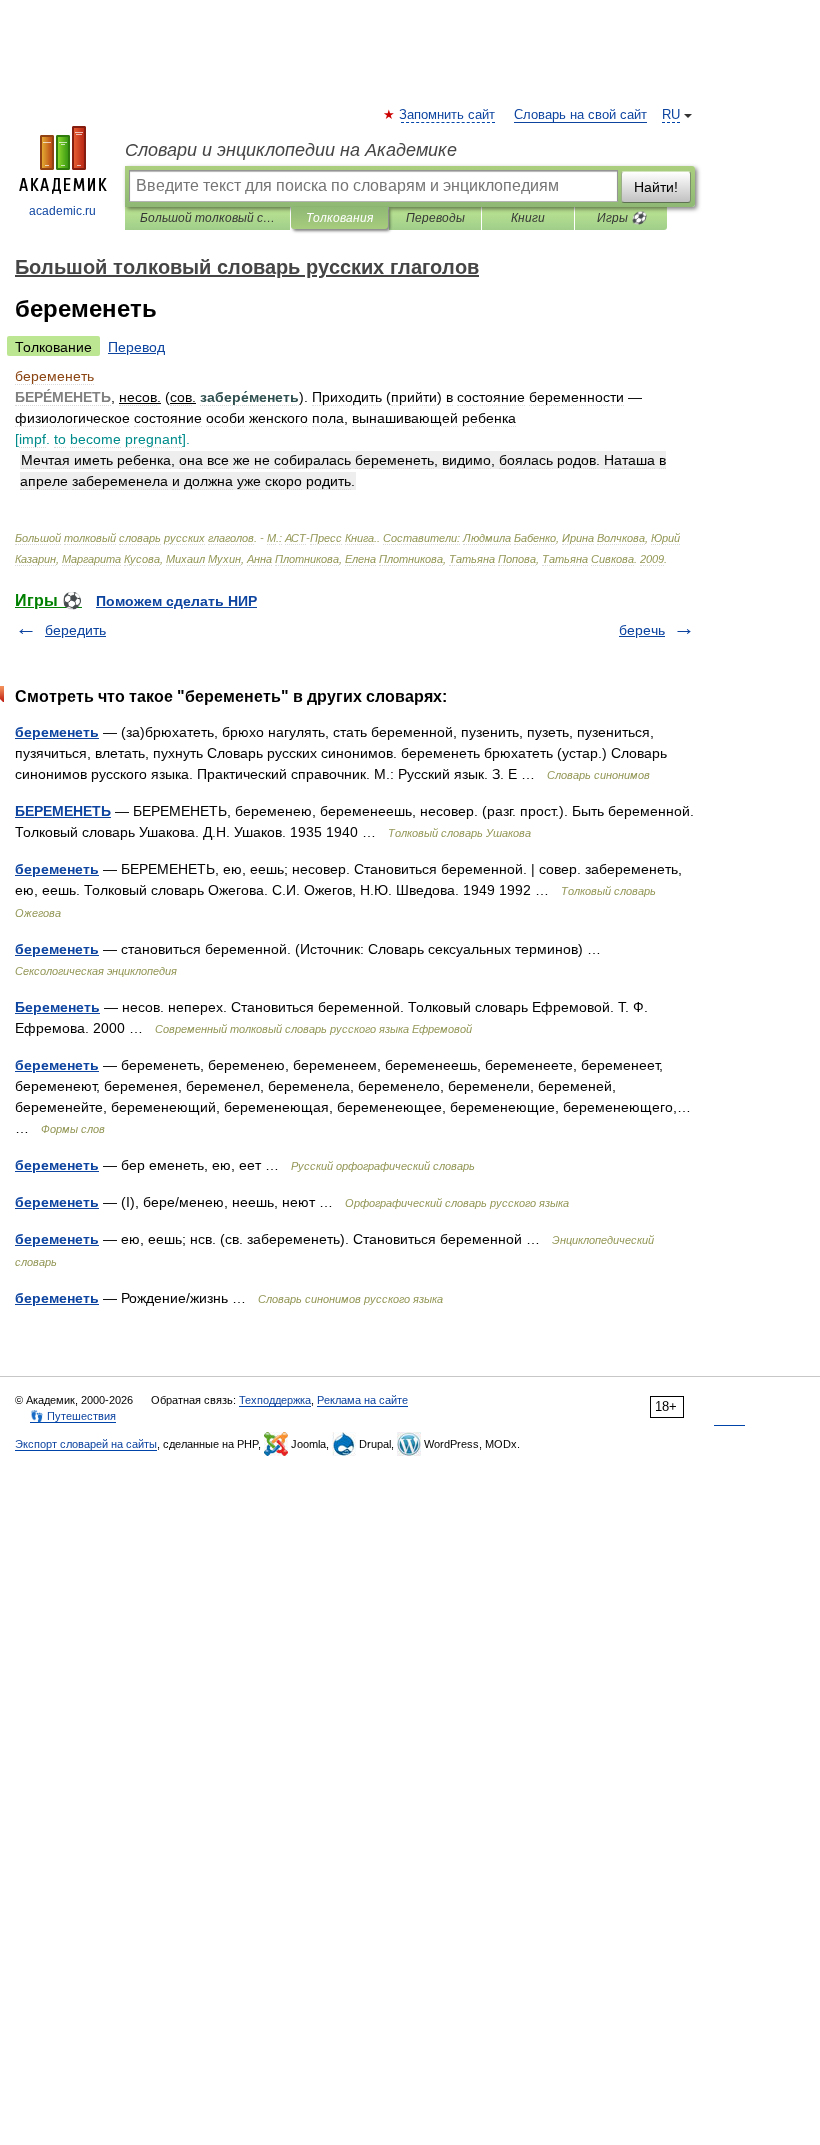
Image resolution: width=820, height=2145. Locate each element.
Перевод (136, 347)
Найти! (656, 187)
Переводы (435, 218)
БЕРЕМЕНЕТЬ (63, 811)
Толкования (339, 218)
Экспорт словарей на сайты (86, 1444)
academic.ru (62, 211)
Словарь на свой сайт (580, 115)
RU (671, 115)
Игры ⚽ (621, 218)
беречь (642, 630)
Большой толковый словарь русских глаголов (207, 218)
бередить (75, 630)
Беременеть (57, 1007)
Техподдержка (275, 1400)
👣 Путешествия (73, 1416)
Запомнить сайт (448, 115)
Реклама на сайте (362, 1400)
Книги (528, 218)
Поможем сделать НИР (176, 601)
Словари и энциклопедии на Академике (291, 150)
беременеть (57, 732)
